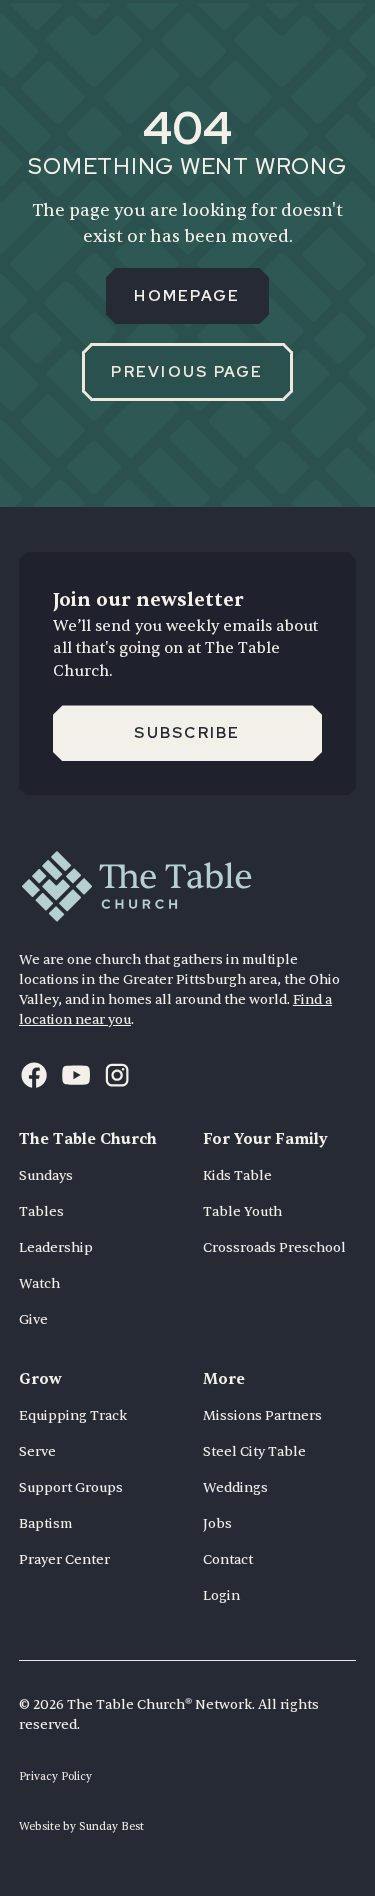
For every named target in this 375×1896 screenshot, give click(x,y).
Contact (228, 1559)
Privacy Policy (55, 1776)
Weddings (235, 1487)
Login (221, 1595)
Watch (39, 1283)
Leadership (56, 1247)
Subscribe (187, 733)
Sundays (46, 1175)
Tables (41, 1211)
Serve (37, 1451)
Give (33, 1319)
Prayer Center (64, 1559)
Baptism (45, 1523)
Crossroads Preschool (274, 1247)
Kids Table (237, 1175)
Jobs (217, 1523)
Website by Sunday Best (81, 1826)
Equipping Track (73, 1415)
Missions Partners (262, 1415)
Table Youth (242, 1211)
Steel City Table (254, 1451)
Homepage (187, 296)
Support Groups (71, 1487)
